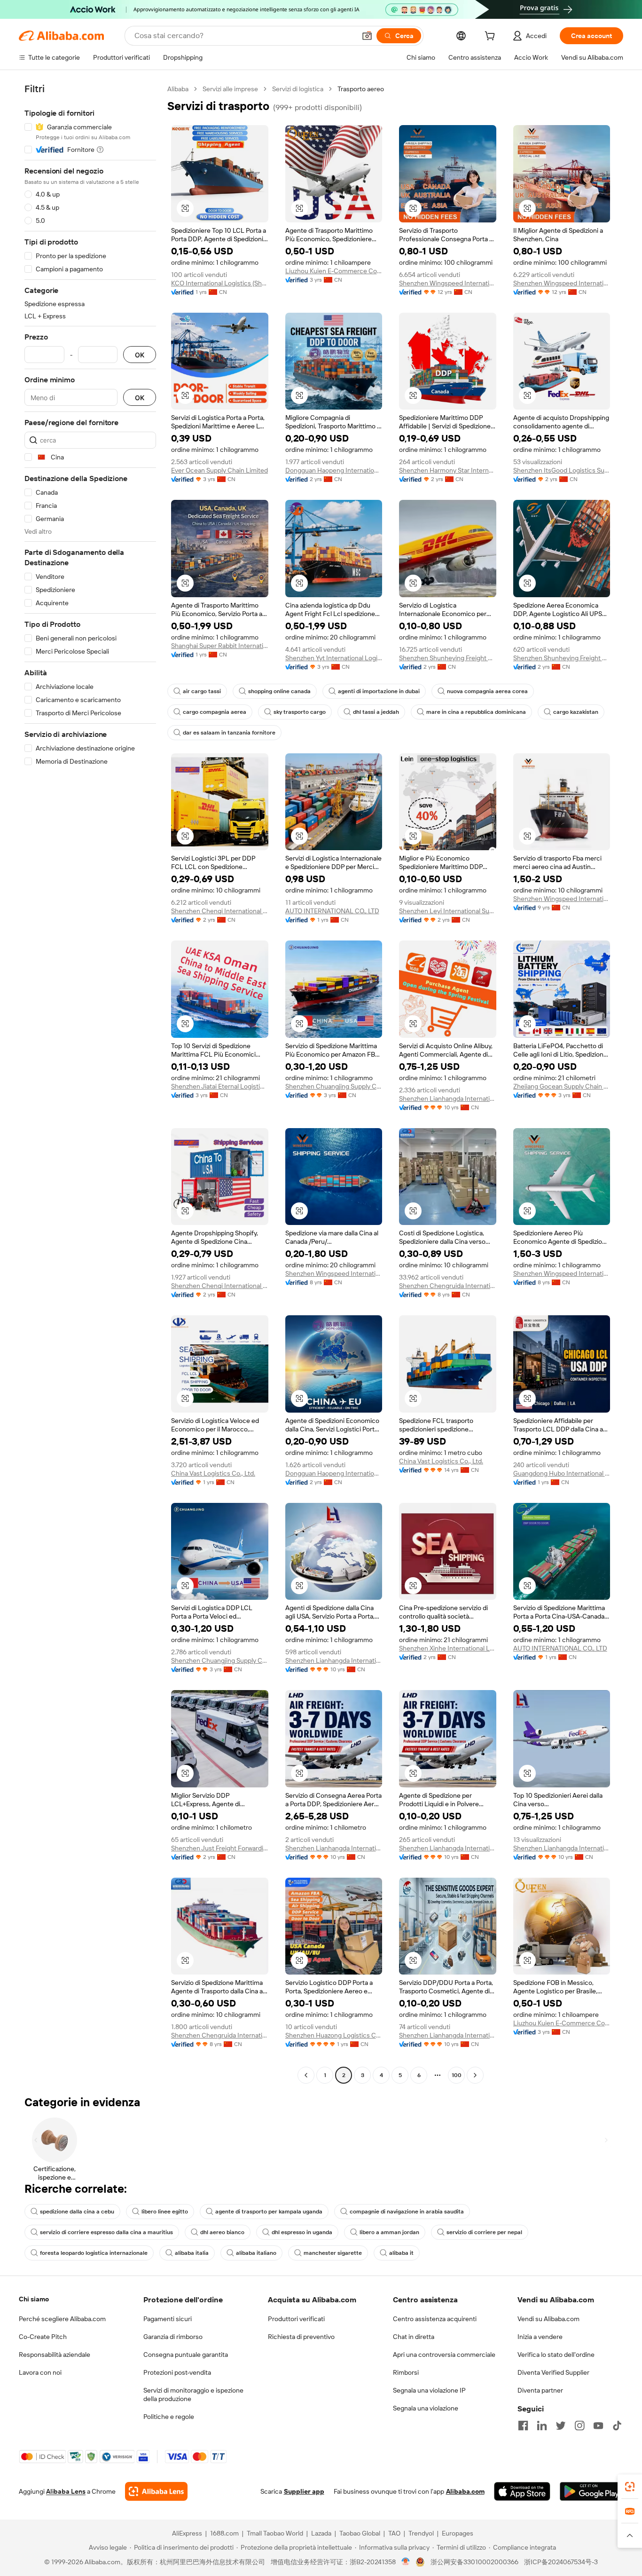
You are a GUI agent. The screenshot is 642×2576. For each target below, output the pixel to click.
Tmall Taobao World (275, 2533)
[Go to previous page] (306, 2075)
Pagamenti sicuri (168, 2319)
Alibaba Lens (66, 2491)
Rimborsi (406, 2372)
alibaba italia (192, 2253)
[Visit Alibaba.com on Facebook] (523, 2426)
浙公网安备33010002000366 (474, 2562)
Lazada (321, 2533)
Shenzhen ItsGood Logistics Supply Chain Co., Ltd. (562, 470)
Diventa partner (540, 2390)
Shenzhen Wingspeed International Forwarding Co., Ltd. (448, 283)
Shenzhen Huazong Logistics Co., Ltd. (334, 2035)
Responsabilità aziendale (55, 2355)
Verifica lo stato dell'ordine (556, 2355)
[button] (367, 36)
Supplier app (304, 2491)
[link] (630, 2487)
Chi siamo (34, 2299)
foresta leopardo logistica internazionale (94, 2253)
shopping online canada (279, 691)
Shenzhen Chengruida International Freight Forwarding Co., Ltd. (448, 1286)
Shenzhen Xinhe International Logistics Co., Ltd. (448, 1648)
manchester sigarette (333, 2253)
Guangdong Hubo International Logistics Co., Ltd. (562, 1473)
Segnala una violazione (426, 2408)
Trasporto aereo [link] (361, 89)
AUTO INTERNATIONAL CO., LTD (332, 911)
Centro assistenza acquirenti (435, 2319)
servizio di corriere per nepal (484, 2232)
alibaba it (401, 2253)
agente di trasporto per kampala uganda (269, 2212)
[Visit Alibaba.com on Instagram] (579, 2426)
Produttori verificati (296, 2319)
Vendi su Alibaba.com (548, 2319)
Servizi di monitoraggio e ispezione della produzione (193, 2394)
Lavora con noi (40, 2372)
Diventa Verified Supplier (553, 2372)
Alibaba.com (465, 2491)
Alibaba (178, 89)
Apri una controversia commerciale (444, 2355)
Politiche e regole (169, 2417)
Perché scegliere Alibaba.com (62, 2319)
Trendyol (421, 2533)
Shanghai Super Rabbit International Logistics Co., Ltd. (220, 646)
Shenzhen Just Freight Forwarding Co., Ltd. (220, 1848)
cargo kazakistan (576, 712)
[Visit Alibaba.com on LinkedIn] (542, 2426)
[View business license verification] (406, 2562)
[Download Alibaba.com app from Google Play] (591, 2491)
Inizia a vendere (540, 2337)
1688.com (224, 2533)
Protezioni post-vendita (177, 2372)
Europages (458, 2533)
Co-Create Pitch (43, 2337)
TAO (394, 2533)
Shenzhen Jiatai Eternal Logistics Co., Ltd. (220, 1086)
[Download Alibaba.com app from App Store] (522, 2491)
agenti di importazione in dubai (379, 691)
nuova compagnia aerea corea (487, 691)
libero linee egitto (165, 2212)
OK (140, 355)
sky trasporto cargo (300, 712)
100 (457, 2075)
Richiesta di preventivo (301, 2337)
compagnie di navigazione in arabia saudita (407, 2212)
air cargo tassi (202, 691)
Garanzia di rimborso (173, 2337)
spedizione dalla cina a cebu (77, 2212)
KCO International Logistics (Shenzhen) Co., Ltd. (220, 283)
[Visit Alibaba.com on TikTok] (617, 2426)
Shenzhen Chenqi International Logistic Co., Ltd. (220, 911)
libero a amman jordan (389, 2232)
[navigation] (90, 1083)
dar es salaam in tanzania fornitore (229, 733)
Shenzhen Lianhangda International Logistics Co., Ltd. (448, 1098)
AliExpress (187, 2533)
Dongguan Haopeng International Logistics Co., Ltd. (334, 470)
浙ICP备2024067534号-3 (561, 2562)
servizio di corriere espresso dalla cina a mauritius (106, 2232)
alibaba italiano (256, 2253)
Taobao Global (360, 2533)
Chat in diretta (414, 2337)
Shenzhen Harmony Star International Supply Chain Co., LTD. (448, 470)
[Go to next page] (475, 2075)
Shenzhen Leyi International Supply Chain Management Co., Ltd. (448, 911)
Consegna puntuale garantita (186, 2355)
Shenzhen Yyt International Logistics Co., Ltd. (334, 658)
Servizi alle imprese (230, 89)
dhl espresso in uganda (302, 2232)
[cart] (492, 37)
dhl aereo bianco (222, 2232)
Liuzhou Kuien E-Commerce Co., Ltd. (334, 271)
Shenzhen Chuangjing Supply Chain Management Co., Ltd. (334, 1086)
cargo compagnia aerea (215, 712)
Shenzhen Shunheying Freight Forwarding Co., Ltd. (448, 658)
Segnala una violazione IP (429, 2390)
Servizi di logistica (298, 89)
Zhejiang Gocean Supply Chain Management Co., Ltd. (562, 1086)
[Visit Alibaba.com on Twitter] (561, 2426)
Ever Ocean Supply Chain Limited (219, 470)
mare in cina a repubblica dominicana (476, 712)
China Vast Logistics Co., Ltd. (213, 1473)
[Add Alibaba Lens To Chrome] (156, 2491)
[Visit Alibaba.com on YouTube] (598, 2426)
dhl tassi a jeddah (376, 712)
